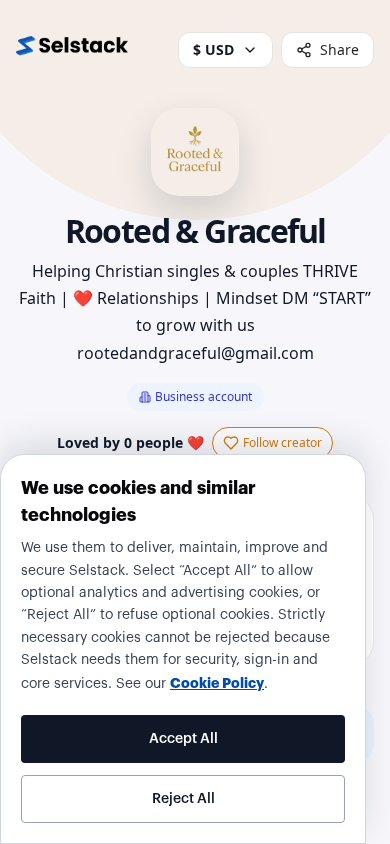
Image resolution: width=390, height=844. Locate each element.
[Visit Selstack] (72, 50)
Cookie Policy (217, 683)
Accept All (183, 739)
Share (339, 49)
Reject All (183, 799)
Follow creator (282, 442)
